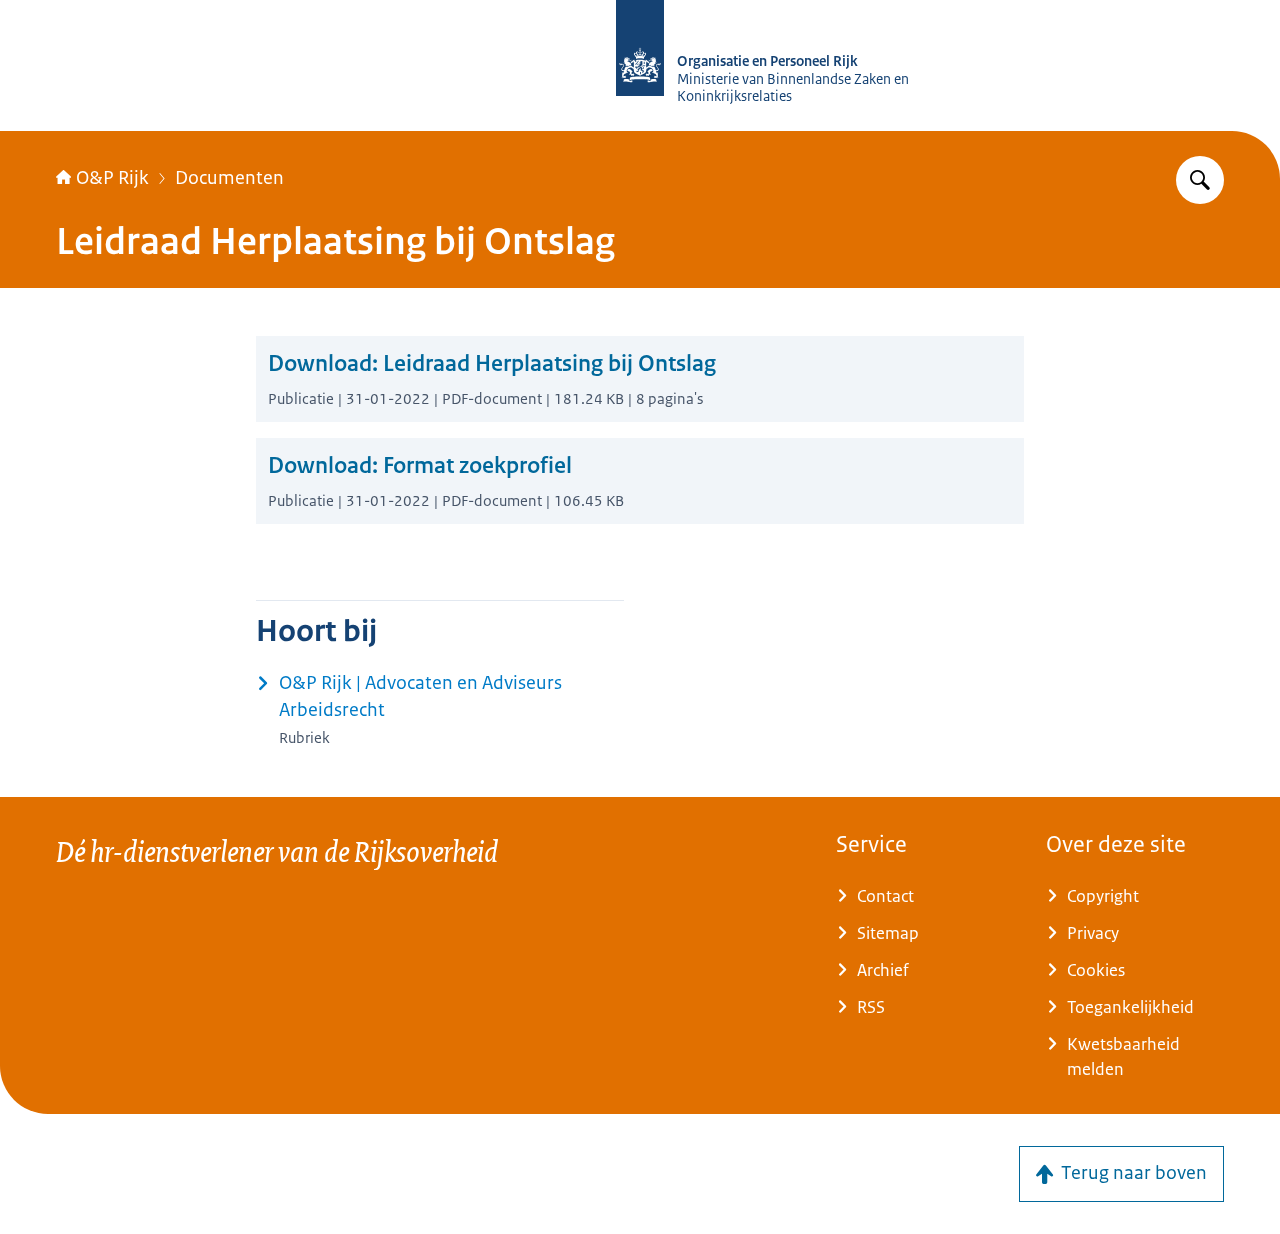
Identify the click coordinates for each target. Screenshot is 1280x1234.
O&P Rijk (112, 178)
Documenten (229, 178)
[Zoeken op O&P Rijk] (1200, 180)
